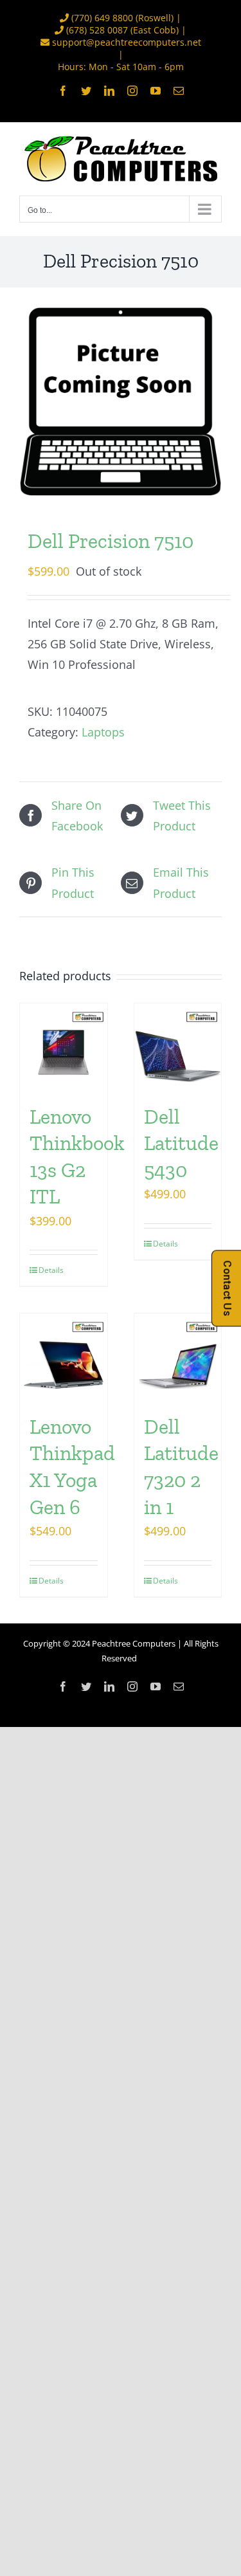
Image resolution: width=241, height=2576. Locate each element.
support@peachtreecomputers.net (127, 42)
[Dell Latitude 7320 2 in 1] (178, 1357)
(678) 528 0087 (97, 30)
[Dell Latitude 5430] (178, 1047)
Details (51, 1270)
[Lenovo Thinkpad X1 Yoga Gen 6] (64, 1357)
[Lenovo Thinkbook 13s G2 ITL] (64, 1047)
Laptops (103, 732)
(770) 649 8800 (102, 18)
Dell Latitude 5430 (181, 1143)
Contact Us (227, 1288)
